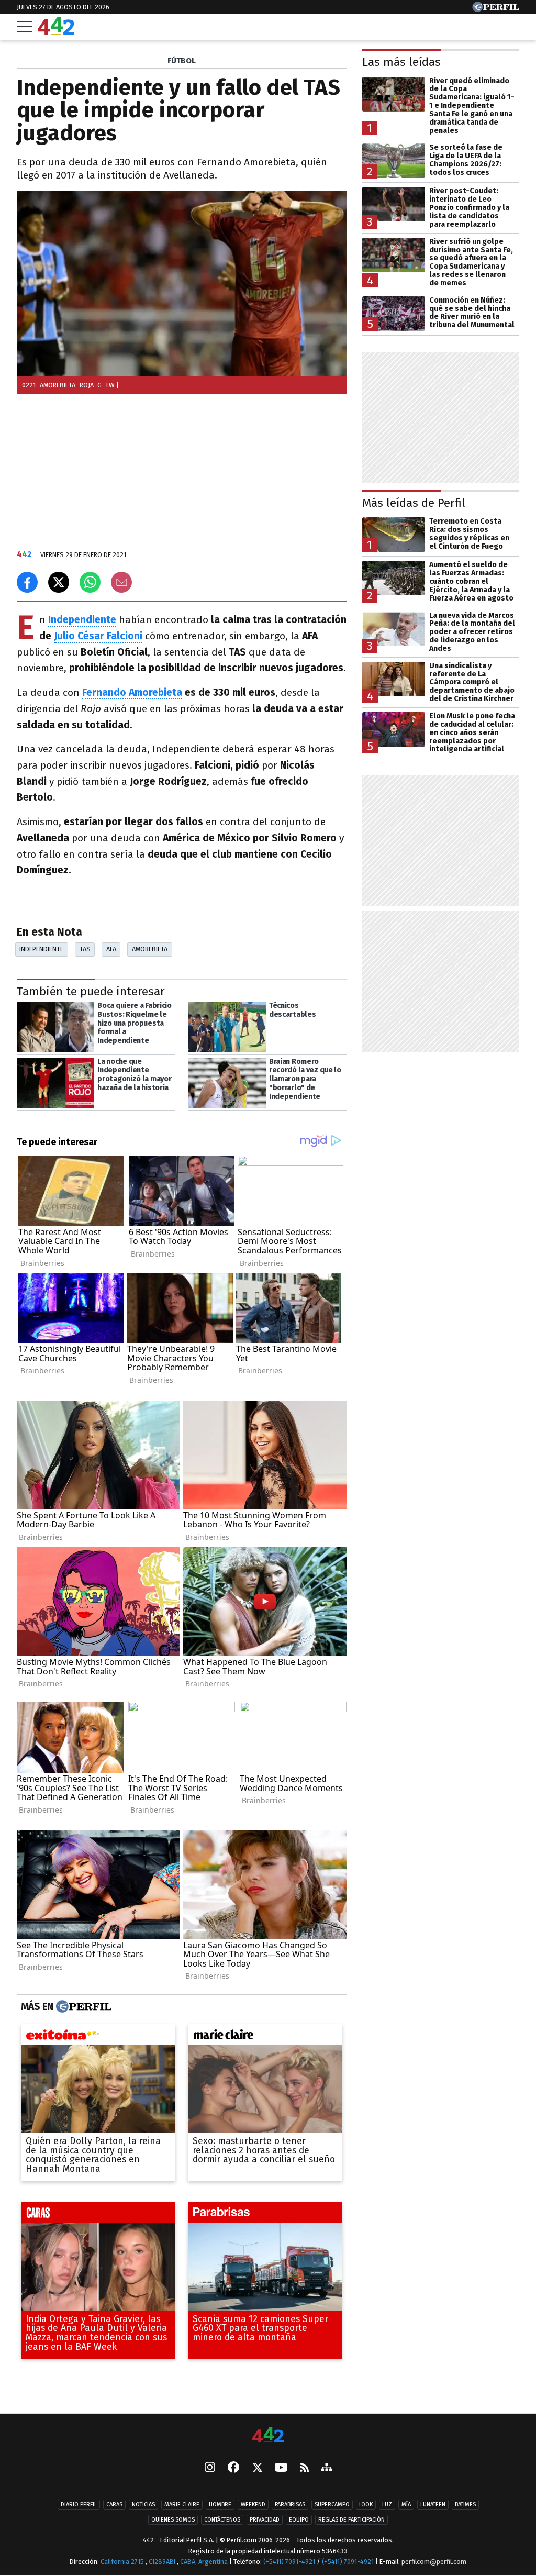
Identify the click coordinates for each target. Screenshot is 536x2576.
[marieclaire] (265, 2037)
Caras (114, 2505)
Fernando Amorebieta (132, 692)
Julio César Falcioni (98, 636)
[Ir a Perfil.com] (496, 9)
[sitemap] (327, 2468)
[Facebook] (233, 2468)
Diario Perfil (79, 2505)
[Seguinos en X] (257, 2468)
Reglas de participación (351, 2520)
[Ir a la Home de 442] (56, 32)
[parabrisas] (265, 2215)
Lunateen (433, 2505)
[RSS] (304, 2468)
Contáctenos (222, 2520)
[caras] (98, 2215)
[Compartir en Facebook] (27, 582)
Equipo (299, 2520)
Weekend (253, 2505)
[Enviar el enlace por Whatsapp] (90, 582)
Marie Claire (182, 2505)
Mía (406, 2505)
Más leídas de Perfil (414, 503)
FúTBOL (182, 61)
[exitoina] (98, 2037)
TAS (85, 949)
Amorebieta (150, 949)
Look (366, 2505)
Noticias (143, 2505)
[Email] (121, 582)
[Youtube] (281, 2468)
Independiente (82, 620)
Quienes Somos (173, 2520)
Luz (387, 2505)
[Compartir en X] (59, 582)
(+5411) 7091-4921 (289, 2562)
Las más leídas (401, 62)
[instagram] (210, 2468)
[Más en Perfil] (82, 2007)
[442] (268, 2436)
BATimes (465, 2505)
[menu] (25, 27)
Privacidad (265, 2520)
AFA (111, 949)
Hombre (220, 2505)
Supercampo (332, 2505)
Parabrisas (290, 2505)
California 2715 (123, 2562)
